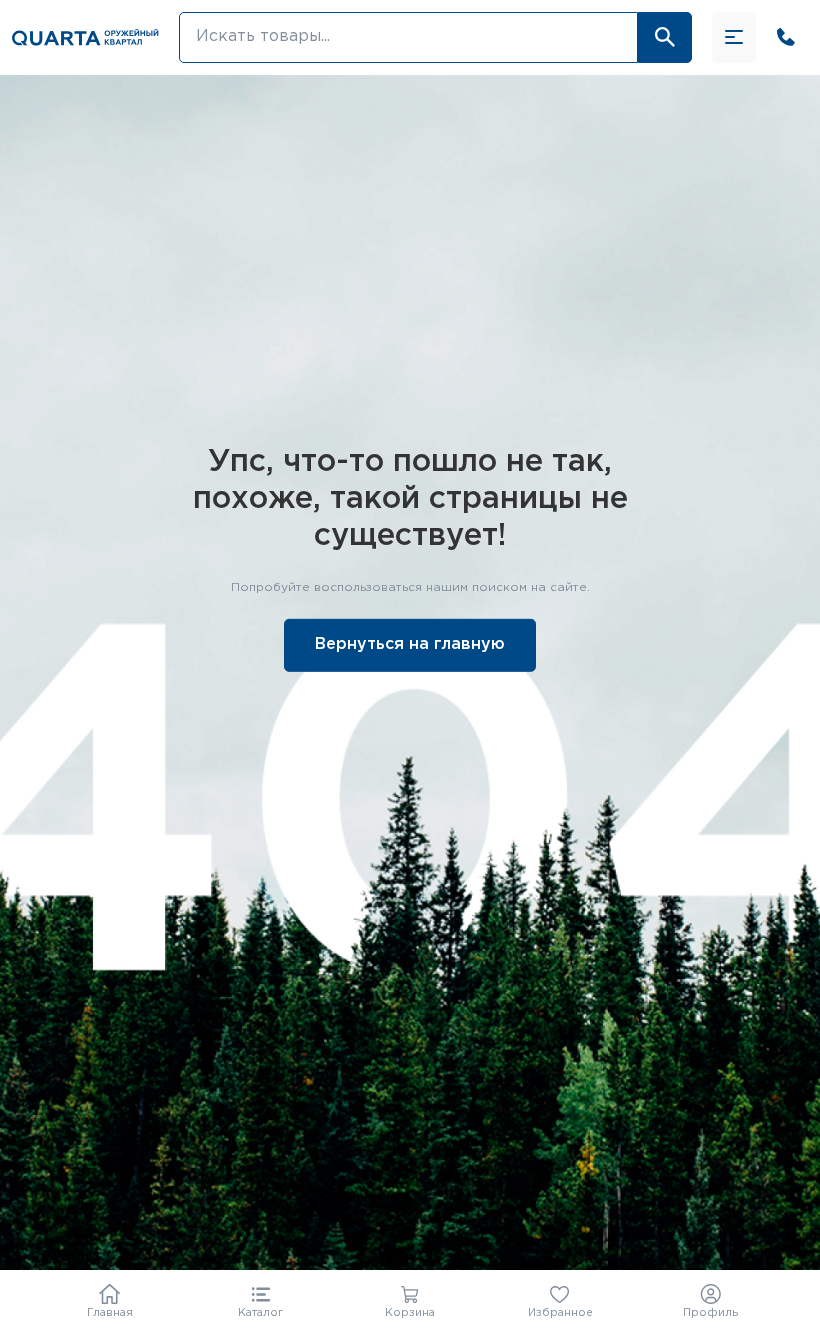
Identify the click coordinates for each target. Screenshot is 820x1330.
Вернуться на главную (410, 644)
